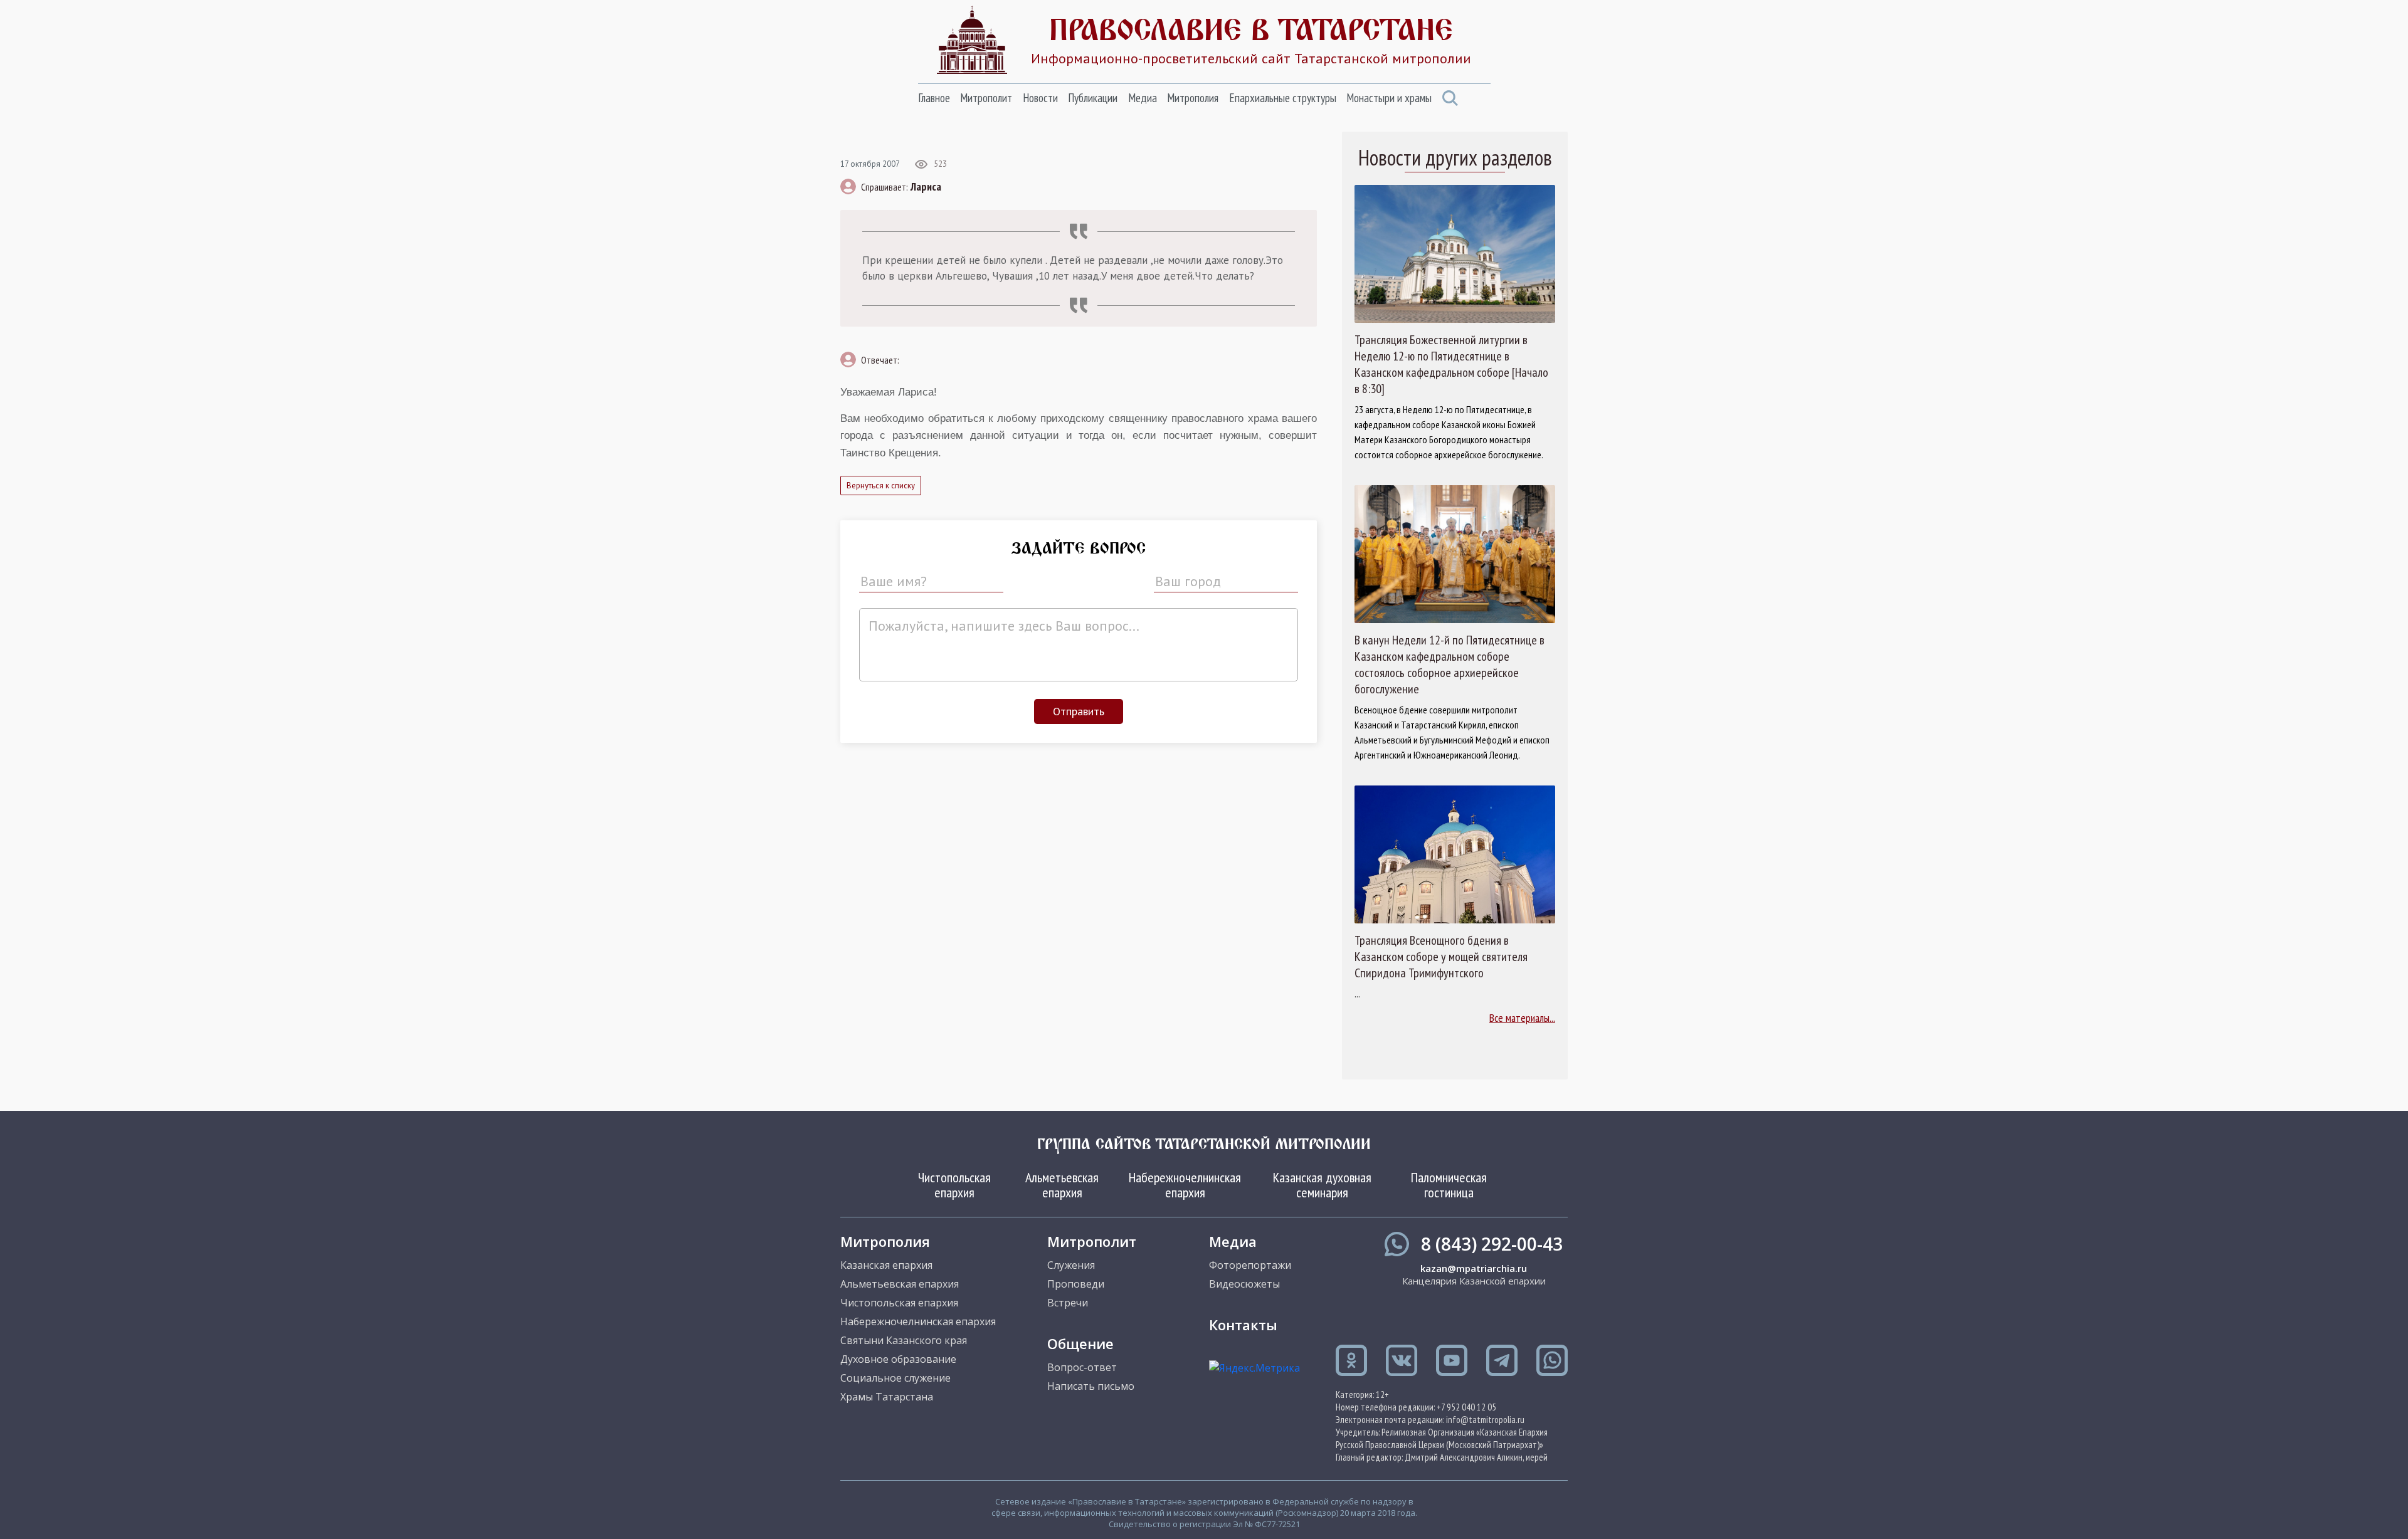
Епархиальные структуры (1283, 98)
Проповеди (1076, 1284)
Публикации (1093, 98)
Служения (1071, 1265)
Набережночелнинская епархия (1185, 1185)
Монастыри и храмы (1389, 98)
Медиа (1143, 98)
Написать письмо (1091, 1386)
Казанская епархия (886, 1265)
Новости (1040, 98)
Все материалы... (1522, 1018)
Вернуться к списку (881, 486)
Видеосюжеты (1244, 1284)
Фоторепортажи (1250, 1265)
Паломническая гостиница (1449, 1185)
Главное (934, 98)
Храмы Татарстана (887, 1397)
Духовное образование (898, 1359)
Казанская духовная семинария (1322, 1185)
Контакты (1243, 1325)
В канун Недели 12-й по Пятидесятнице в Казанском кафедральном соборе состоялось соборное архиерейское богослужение (1450, 664)
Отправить (1079, 711)
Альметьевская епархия (1062, 1185)
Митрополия (1193, 98)
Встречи (1068, 1303)
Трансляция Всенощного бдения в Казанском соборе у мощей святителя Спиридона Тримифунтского (1441, 957)
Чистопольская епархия (954, 1185)
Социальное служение (895, 1378)
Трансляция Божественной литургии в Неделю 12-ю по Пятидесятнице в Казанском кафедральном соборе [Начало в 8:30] (1451, 364)
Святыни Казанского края (904, 1340)
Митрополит (986, 98)
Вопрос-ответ (1082, 1367)
